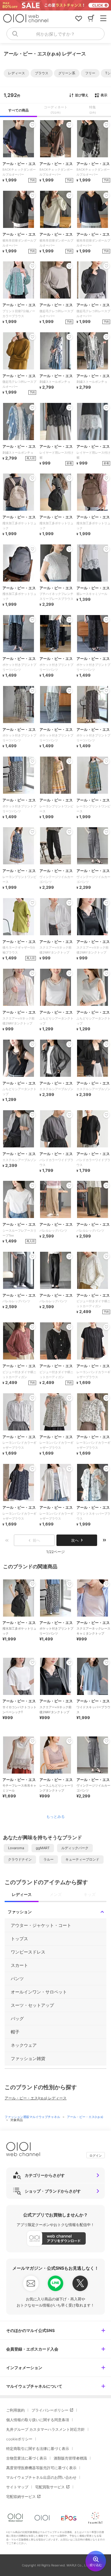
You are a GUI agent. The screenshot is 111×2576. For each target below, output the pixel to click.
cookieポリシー (19, 2439)
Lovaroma (16, 1848)
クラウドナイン (20, 1859)
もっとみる (55, 1817)
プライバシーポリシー (50, 2410)
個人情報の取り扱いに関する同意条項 (38, 2420)
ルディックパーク (75, 1848)
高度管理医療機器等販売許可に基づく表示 (41, 2468)
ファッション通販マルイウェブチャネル (33, 2117)
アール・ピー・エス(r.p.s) (85, 2117)
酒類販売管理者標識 (70, 2458)
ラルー (49, 1859)
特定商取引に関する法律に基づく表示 (38, 2449)
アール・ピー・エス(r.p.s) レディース (36, 2098)
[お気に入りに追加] (32, 1584)
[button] (16, 73)
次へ (75, 1540)
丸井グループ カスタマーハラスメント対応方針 (45, 2429)
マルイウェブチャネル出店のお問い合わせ (41, 2477)
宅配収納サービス (21, 2497)
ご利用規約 (15, 2410)
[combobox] (55, 34)
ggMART (43, 1848)
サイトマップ (17, 2487)
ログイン (96, 2155)
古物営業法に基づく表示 (27, 2458)
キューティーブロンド (82, 1859)
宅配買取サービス (50, 2487)
